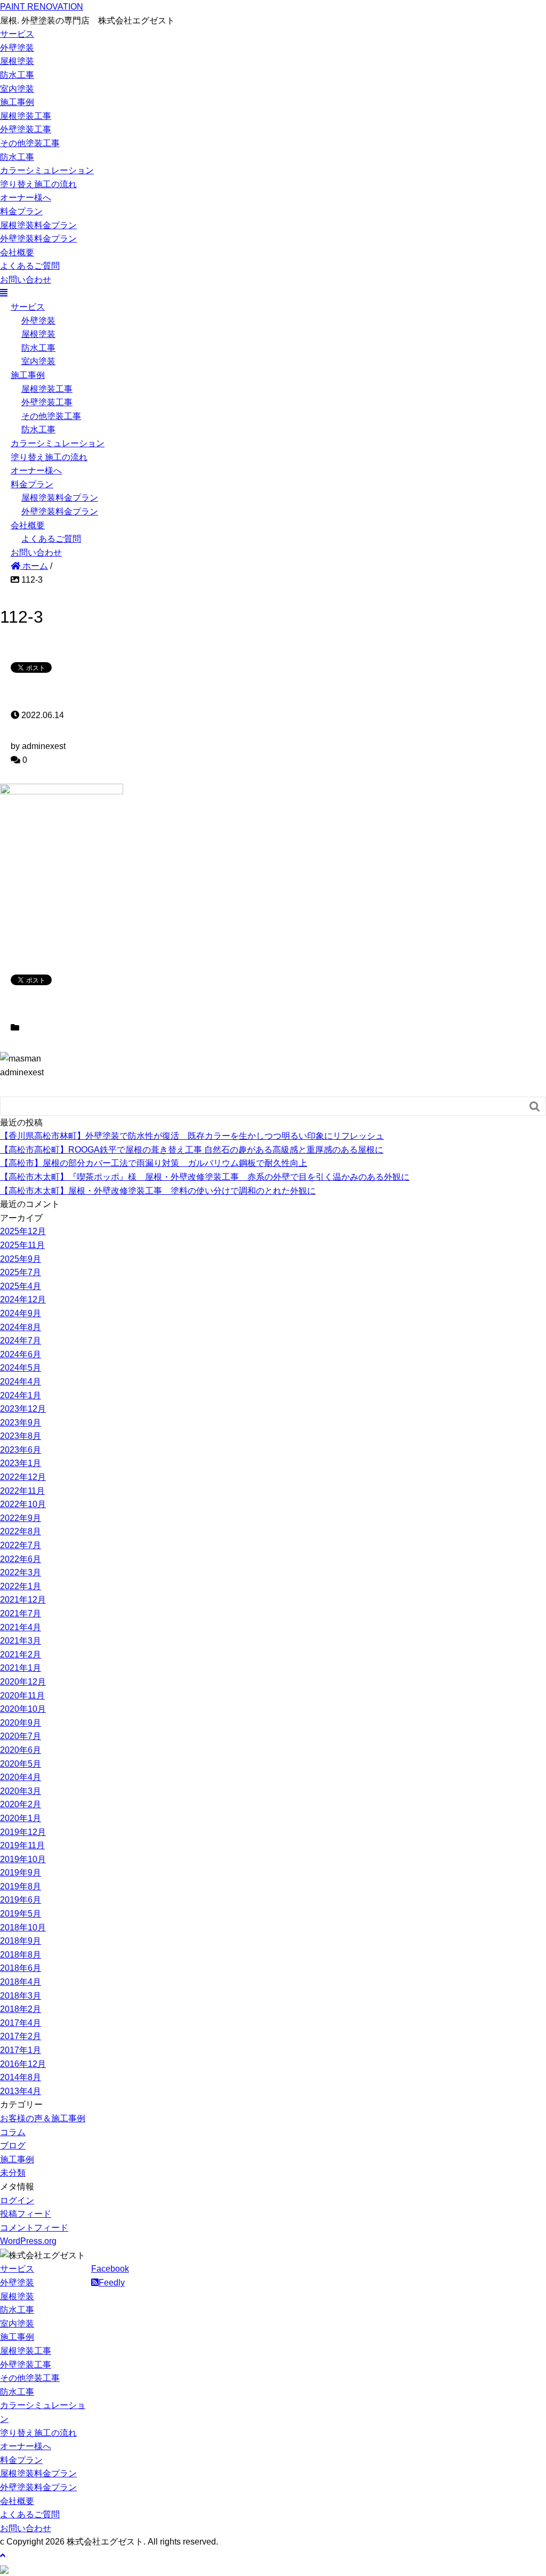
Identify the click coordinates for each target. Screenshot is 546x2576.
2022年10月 (23, 1504)
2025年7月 (21, 1272)
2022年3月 (21, 1572)
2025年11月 (22, 1245)
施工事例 (17, 102)
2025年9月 (21, 1259)
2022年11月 (22, 1491)
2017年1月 (21, 2050)
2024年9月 (21, 1313)
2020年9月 (21, 1723)
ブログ (13, 2146)
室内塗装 (17, 89)
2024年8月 (21, 1327)
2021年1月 (21, 1668)
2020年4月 (21, 1777)
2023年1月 (21, 1463)
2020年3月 (21, 1791)
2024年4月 (21, 1382)
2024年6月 (21, 1354)
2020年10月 (23, 1709)
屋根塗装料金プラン (38, 225)
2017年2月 (21, 2036)
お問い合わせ (26, 280)
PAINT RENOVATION (42, 7)
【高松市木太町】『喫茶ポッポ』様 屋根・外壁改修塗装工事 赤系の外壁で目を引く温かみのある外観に (205, 1177)
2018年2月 (21, 2009)
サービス (17, 34)
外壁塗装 (17, 48)
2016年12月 (23, 2064)
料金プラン (21, 211)
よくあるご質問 (30, 266)
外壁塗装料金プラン (38, 239)
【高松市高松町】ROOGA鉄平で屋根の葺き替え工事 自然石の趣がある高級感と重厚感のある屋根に (192, 1150)
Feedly (112, 2283)
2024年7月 (21, 1341)
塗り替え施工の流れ (38, 184)
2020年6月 (21, 1750)
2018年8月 (21, 1955)
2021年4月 (21, 1627)
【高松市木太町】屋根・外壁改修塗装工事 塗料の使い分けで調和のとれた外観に (158, 1191)
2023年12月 (23, 1409)
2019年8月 (21, 1886)
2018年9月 (21, 1941)
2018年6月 (21, 1968)
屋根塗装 (17, 61)
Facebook (110, 2269)
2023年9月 (21, 1423)
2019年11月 (22, 1845)
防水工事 (17, 75)
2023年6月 (21, 1450)
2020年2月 (21, 1804)
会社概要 (17, 252)
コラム (13, 2132)
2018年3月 (21, 1996)
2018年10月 (23, 1927)
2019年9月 (21, 1873)
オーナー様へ (26, 198)
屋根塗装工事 (26, 116)
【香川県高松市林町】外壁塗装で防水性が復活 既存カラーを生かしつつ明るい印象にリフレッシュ (192, 1136)
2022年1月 (21, 1586)
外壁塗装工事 (26, 129)
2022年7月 (21, 1545)
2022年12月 (23, 1477)
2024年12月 (23, 1299)
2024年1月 (21, 1395)
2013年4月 (21, 2091)
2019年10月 (23, 1859)
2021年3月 (21, 1641)
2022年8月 (21, 1531)
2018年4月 (21, 1982)
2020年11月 (22, 1696)
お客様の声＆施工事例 (43, 2118)
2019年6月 (21, 1900)
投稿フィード (26, 2214)
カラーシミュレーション (47, 170)
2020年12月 (23, 1682)
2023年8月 (21, 1436)
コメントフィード (34, 2228)
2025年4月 (21, 1286)
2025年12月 (23, 1231)
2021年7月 (21, 1613)
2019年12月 (23, 1832)
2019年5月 (21, 1914)
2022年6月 (21, 1559)
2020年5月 (21, 1764)
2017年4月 (21, 2023)
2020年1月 (21, 1818)
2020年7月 (21, 1736)
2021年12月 (23, 1600)
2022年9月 (21, 1518)
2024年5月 (21, 1368)
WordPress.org (28, 2241)
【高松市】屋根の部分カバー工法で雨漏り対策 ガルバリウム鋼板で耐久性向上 (154, 1163)
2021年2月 (21, 1655)
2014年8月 (21, 2077)
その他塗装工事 (30, 143)
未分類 (13, 2173)
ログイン (17, 2200)
